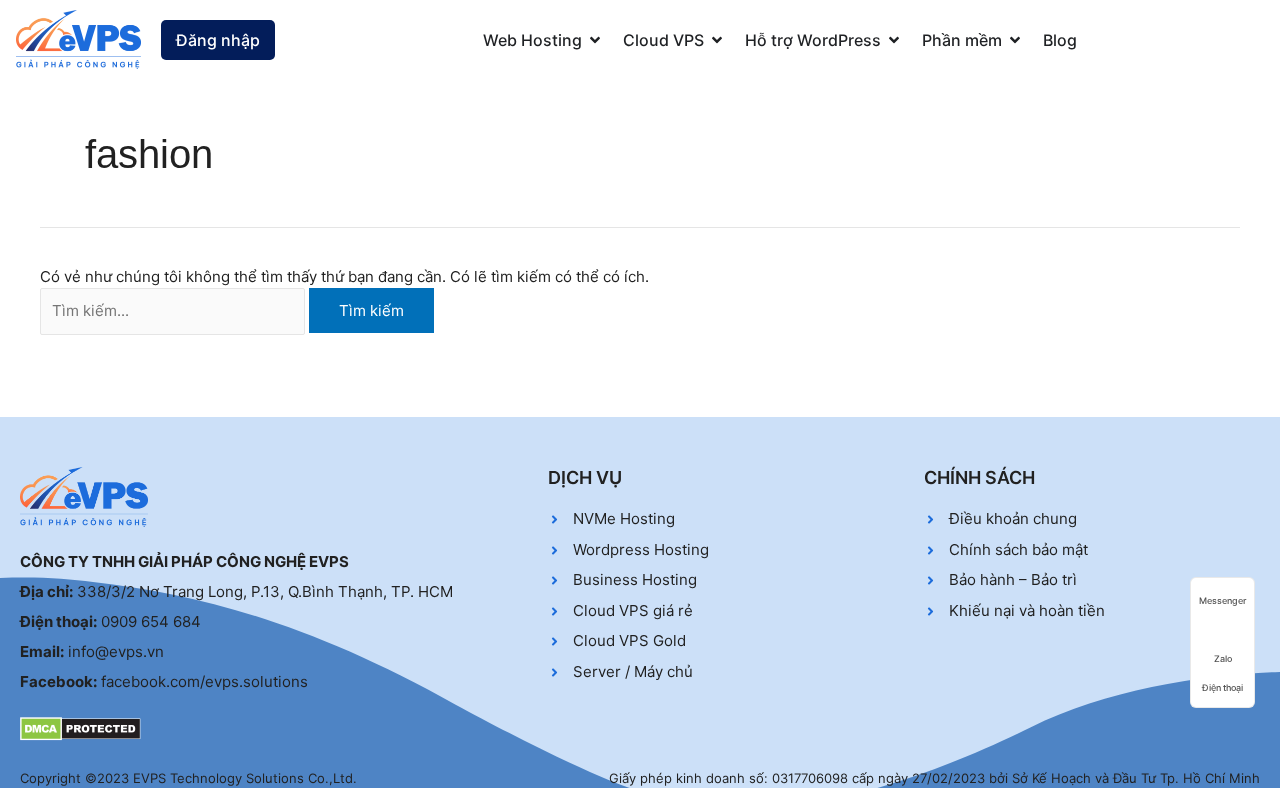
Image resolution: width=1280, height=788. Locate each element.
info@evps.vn (116, 651)
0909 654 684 (151, 621)
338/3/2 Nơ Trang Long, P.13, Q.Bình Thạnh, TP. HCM (265, 591)
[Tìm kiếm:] (172, 311)
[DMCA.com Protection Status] (80, 727)
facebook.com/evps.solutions (204, 681)
